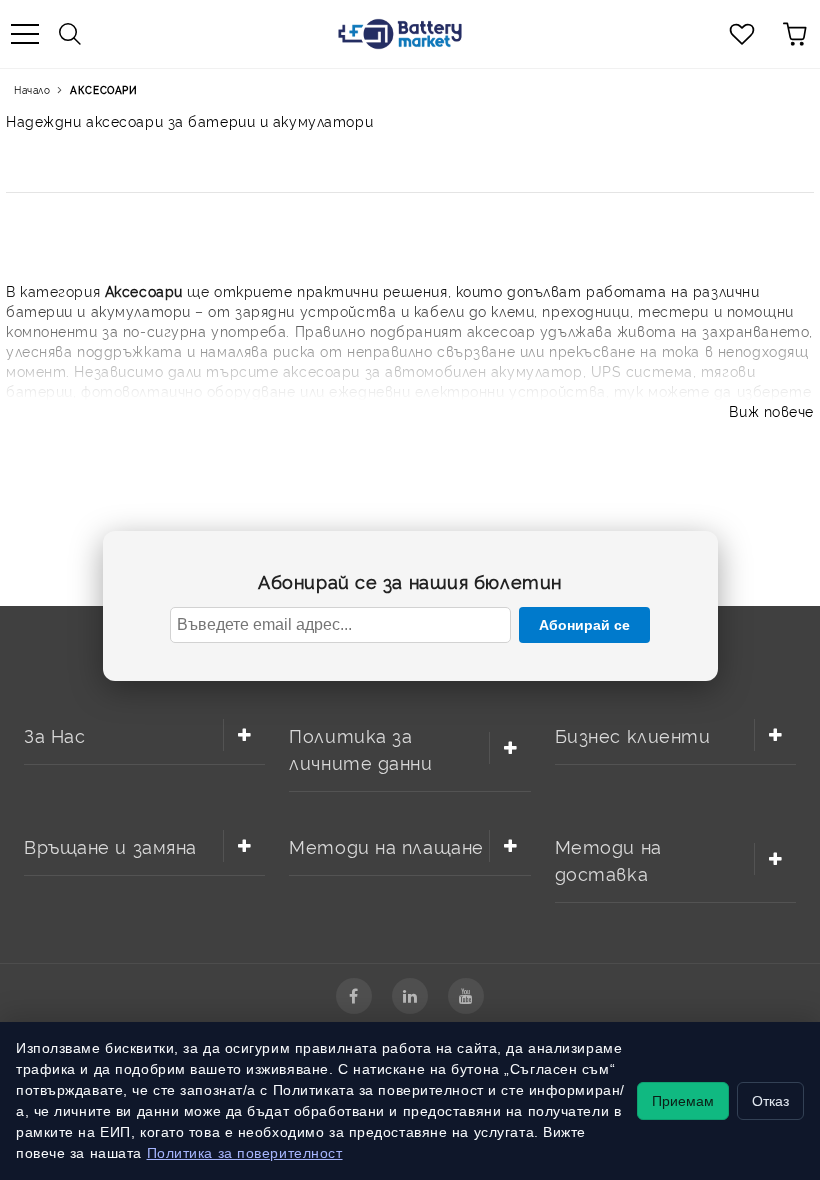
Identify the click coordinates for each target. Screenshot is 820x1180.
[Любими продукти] (742, 34)
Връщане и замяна (110, 845)
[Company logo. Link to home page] (400, 34)
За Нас (54, 734)
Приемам (683, 1101)
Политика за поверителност (245, 1153)
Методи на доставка (608, 859)
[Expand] (244, 735)
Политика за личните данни (360, 748)
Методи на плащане (386, 845)
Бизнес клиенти (633, 734)
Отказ (770, 1101)
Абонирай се (584, 625)
